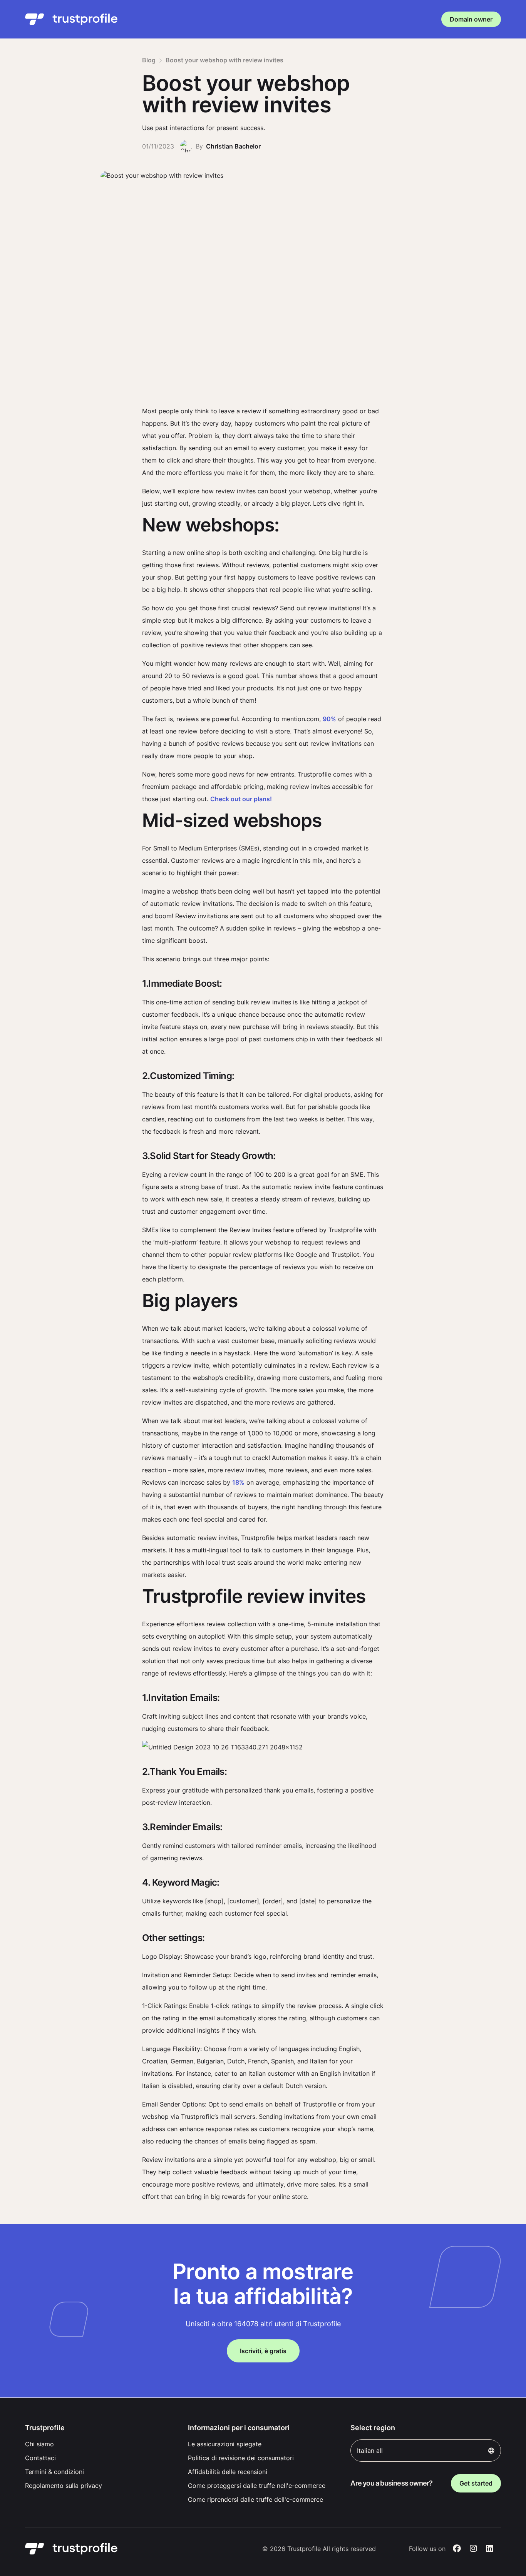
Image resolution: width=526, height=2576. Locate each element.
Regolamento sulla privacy (64, 2486)
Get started (476, 2483)
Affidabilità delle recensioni (228, 2472)
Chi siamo (39, 2444)
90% (329, 719)
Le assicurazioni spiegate (225, 2444)
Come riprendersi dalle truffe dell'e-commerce (255, 2499)
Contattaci (40, 2458)
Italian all (370, 2451)
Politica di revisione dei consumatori (241, 2458)
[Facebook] (457, 2549)
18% (238, 1482)
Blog (149, 60)
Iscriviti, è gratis (263, 2351)
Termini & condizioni (54, 2472)
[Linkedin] (490, 2549)
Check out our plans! (241, 799)
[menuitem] (100, 2444)
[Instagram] (473, 2549)
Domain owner (471, 19)
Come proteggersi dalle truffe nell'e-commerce (257, 2486)
